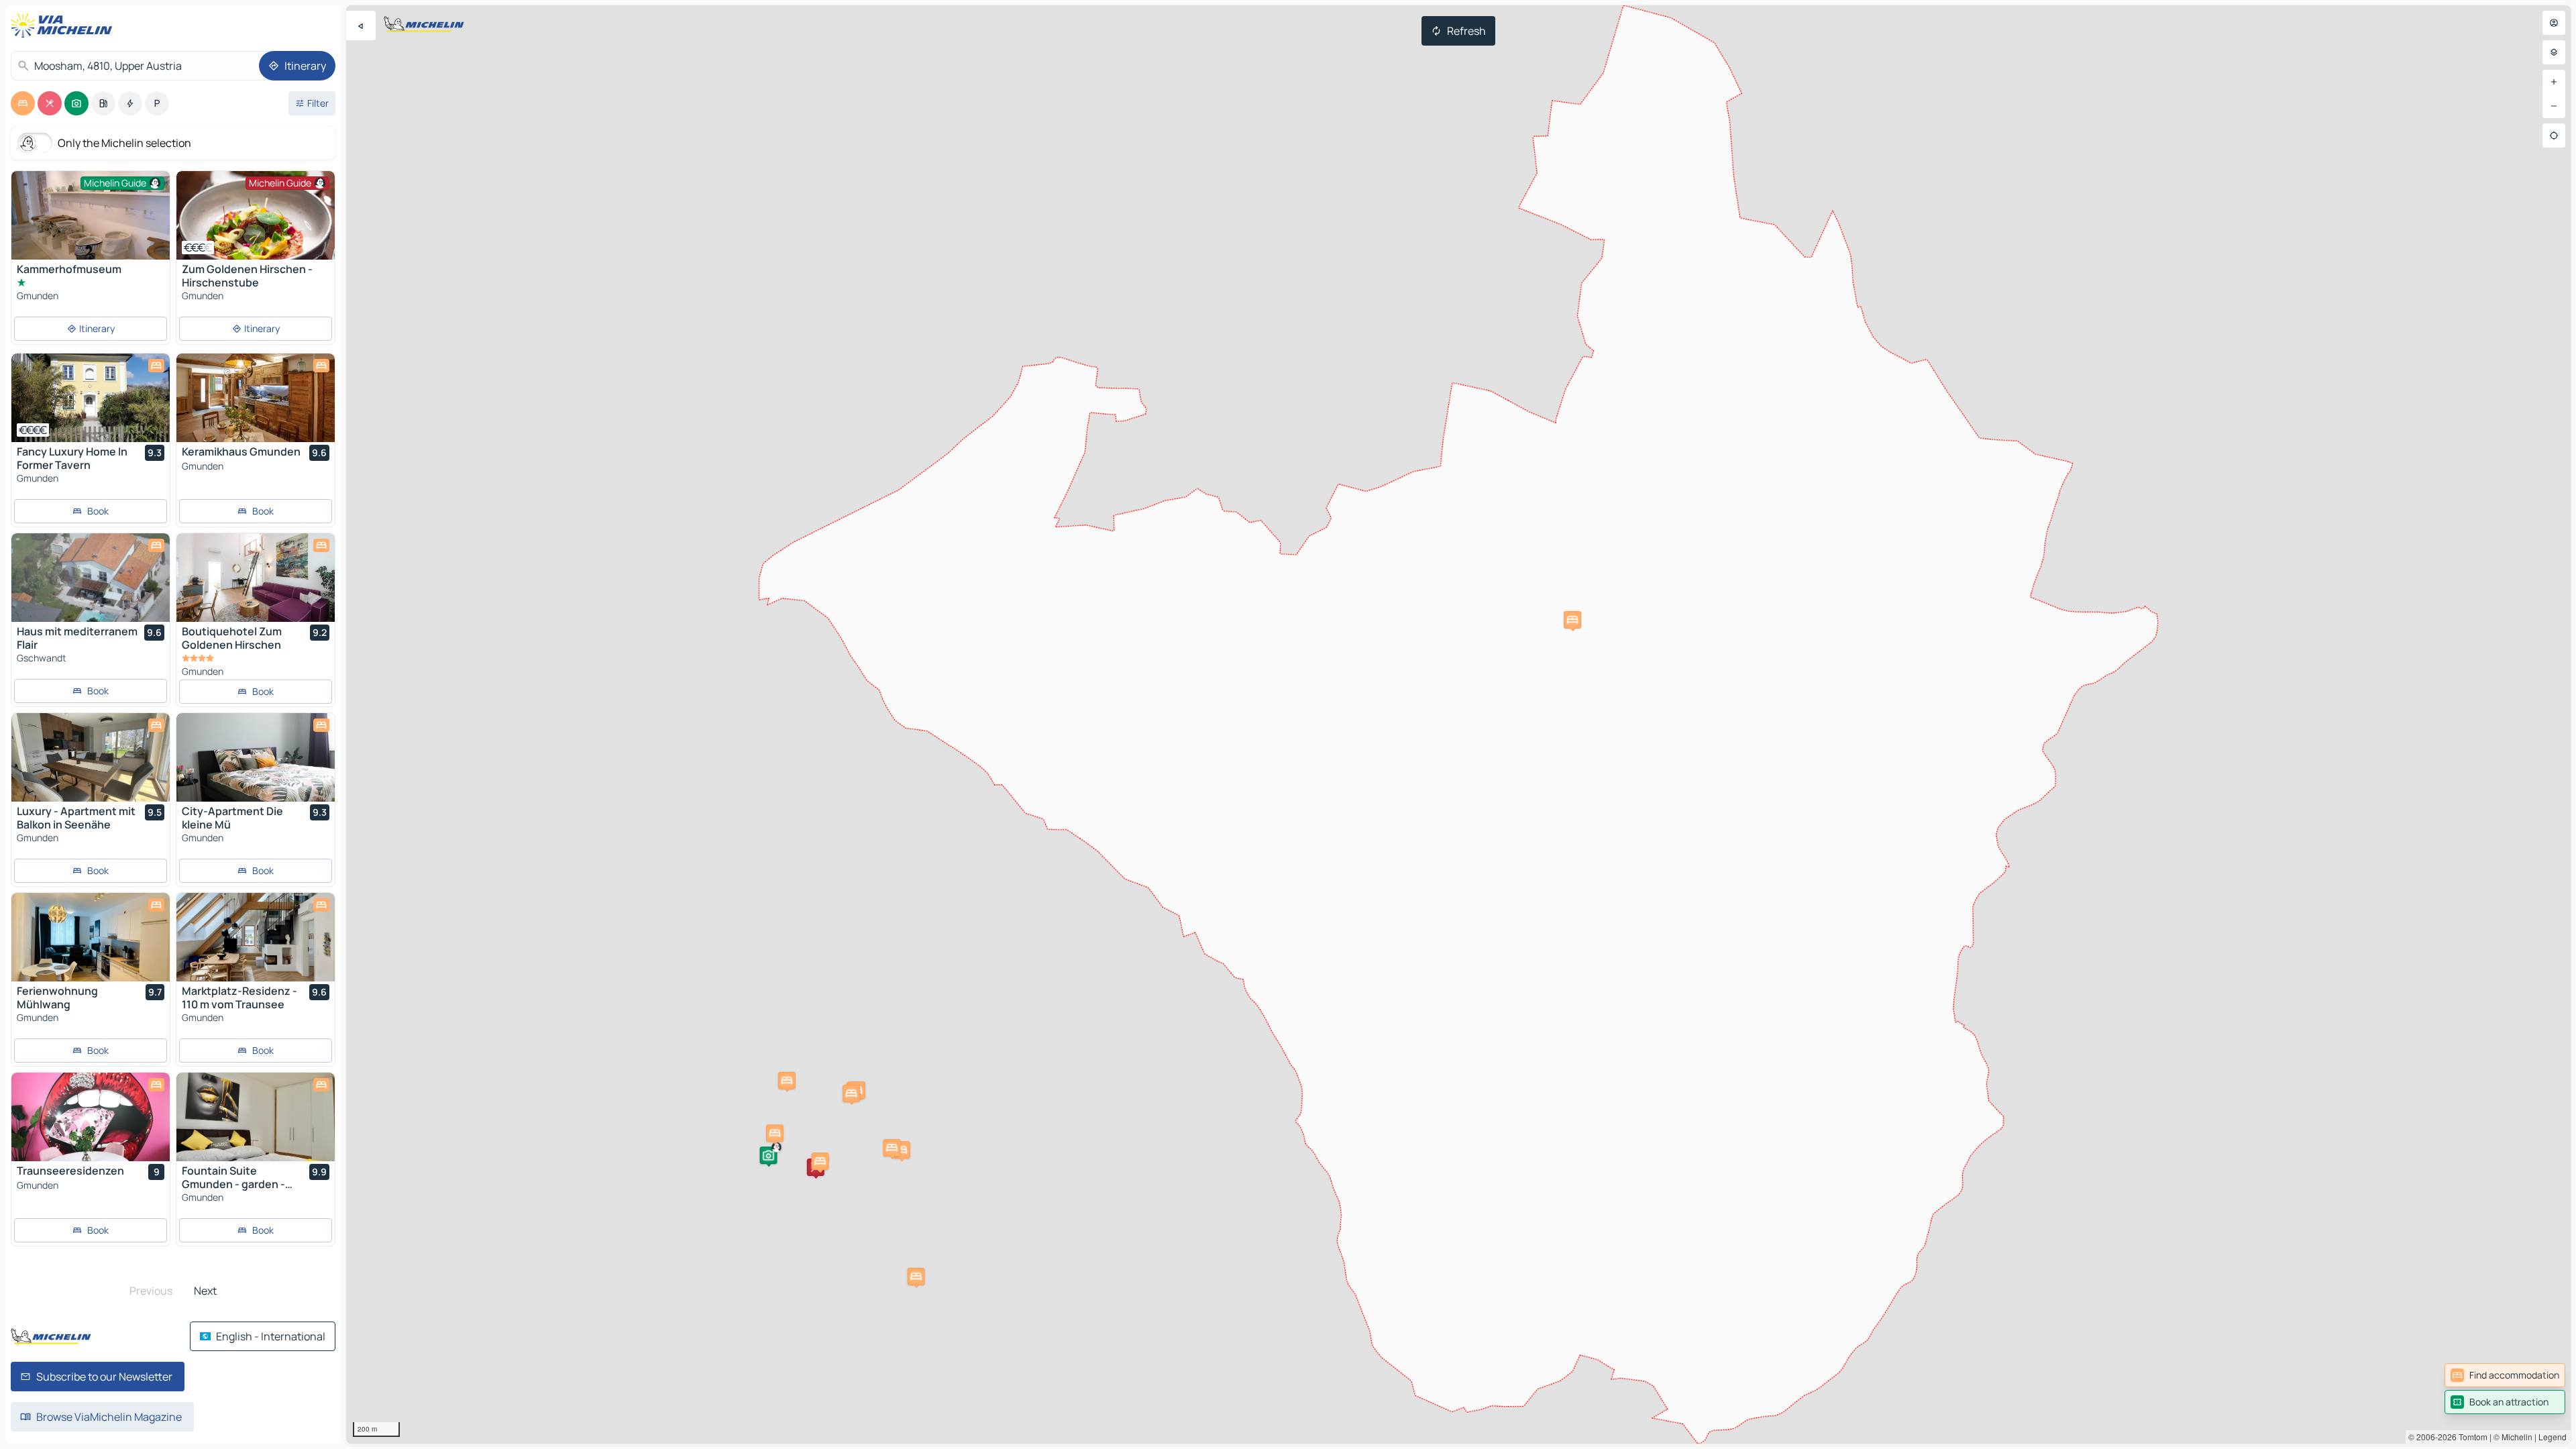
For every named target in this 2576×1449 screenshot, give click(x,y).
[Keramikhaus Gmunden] (256, 398)
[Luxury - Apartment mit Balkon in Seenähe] (91, 757)
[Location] (2554, 136)
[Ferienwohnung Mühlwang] (91, 937)
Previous (151, 1291)
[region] (1458, 724)
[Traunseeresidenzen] (91, 1117)
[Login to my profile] (2554, 23)
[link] (2505, 1375)
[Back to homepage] (64, 25)
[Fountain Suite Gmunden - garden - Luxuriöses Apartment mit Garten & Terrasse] (256, 1117)
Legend (2553, 1437)
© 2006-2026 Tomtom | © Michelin (2470, 1437)
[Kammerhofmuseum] (91, 230)
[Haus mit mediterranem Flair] (91, 578)
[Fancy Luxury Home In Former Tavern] (91, 398)
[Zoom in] (2554, 82)
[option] (23, 103)
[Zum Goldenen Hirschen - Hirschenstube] (256, 215)
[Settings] (2554, 52)
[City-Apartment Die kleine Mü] (256, 757)
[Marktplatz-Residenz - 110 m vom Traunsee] (256, 937)
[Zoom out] (2554, 106)
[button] (768, 1155)
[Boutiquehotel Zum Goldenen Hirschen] (256, 578)
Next (205, 1291)
